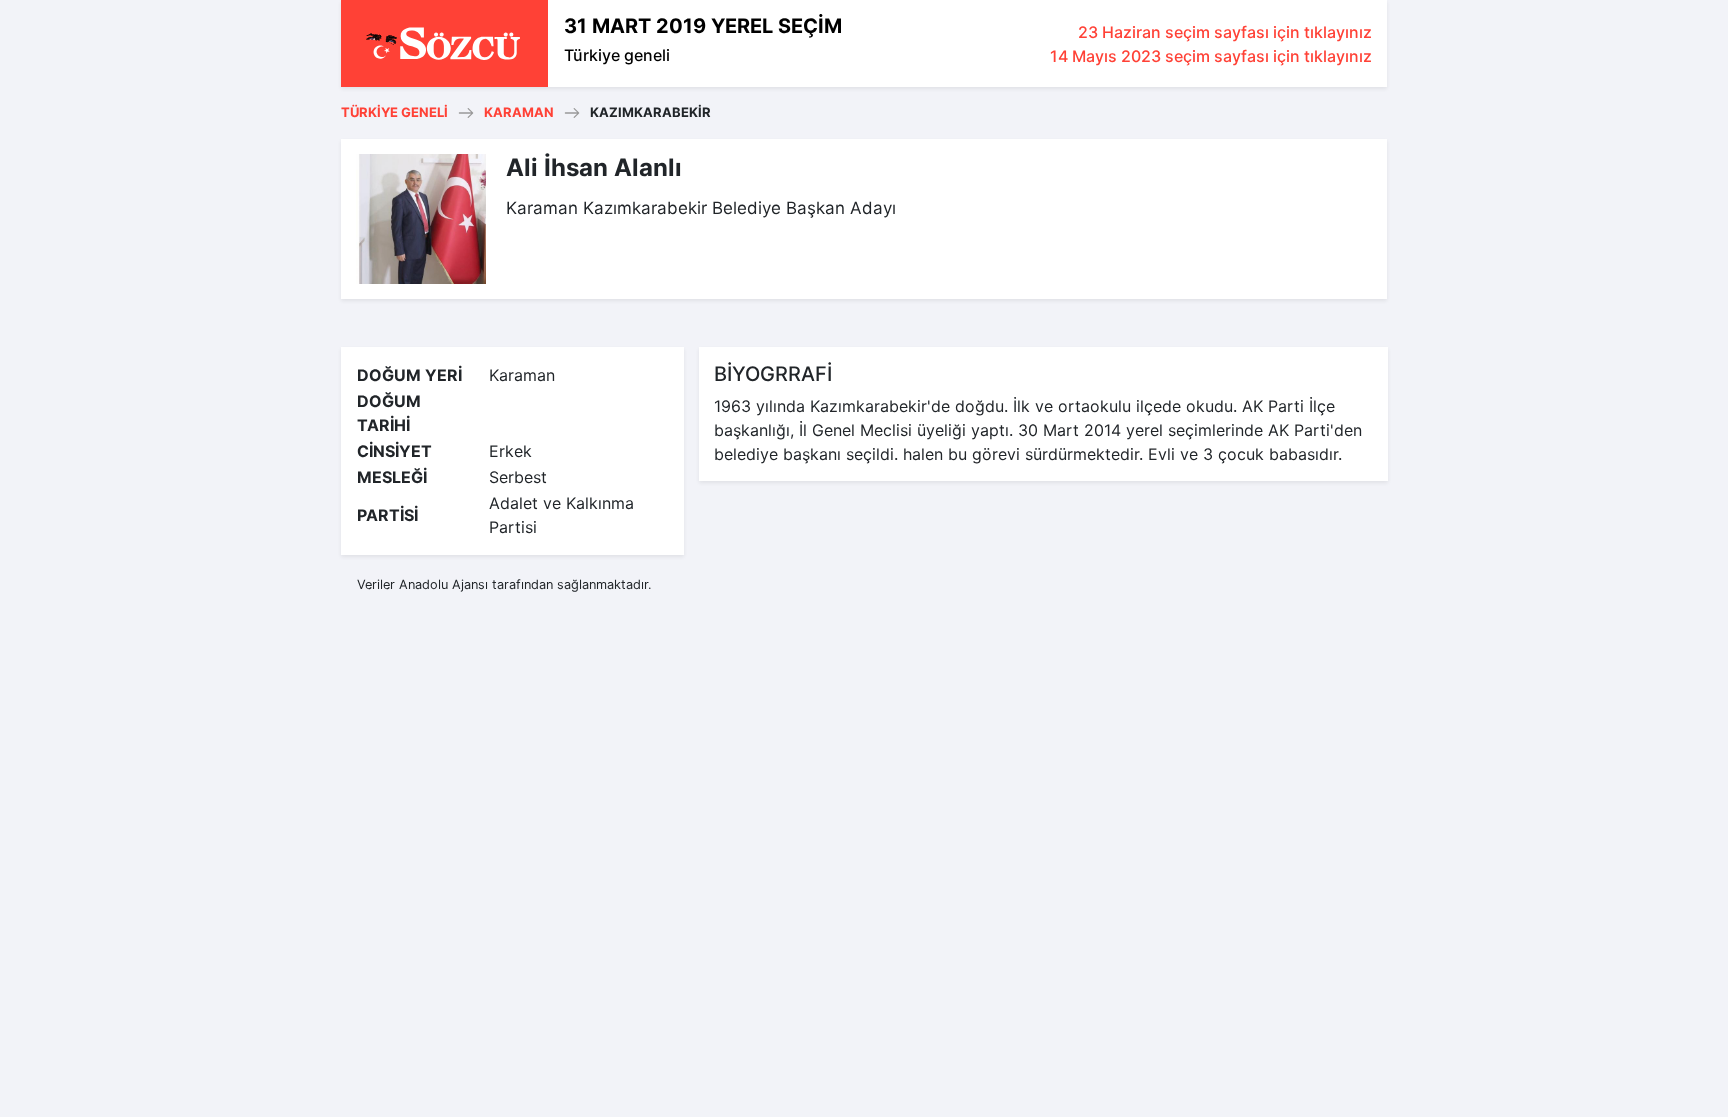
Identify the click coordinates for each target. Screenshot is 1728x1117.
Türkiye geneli (617, 55)
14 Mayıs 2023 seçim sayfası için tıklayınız (1211, 56)
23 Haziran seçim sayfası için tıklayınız (1225, 32)
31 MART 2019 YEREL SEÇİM (703, 26)
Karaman (519, 112)
